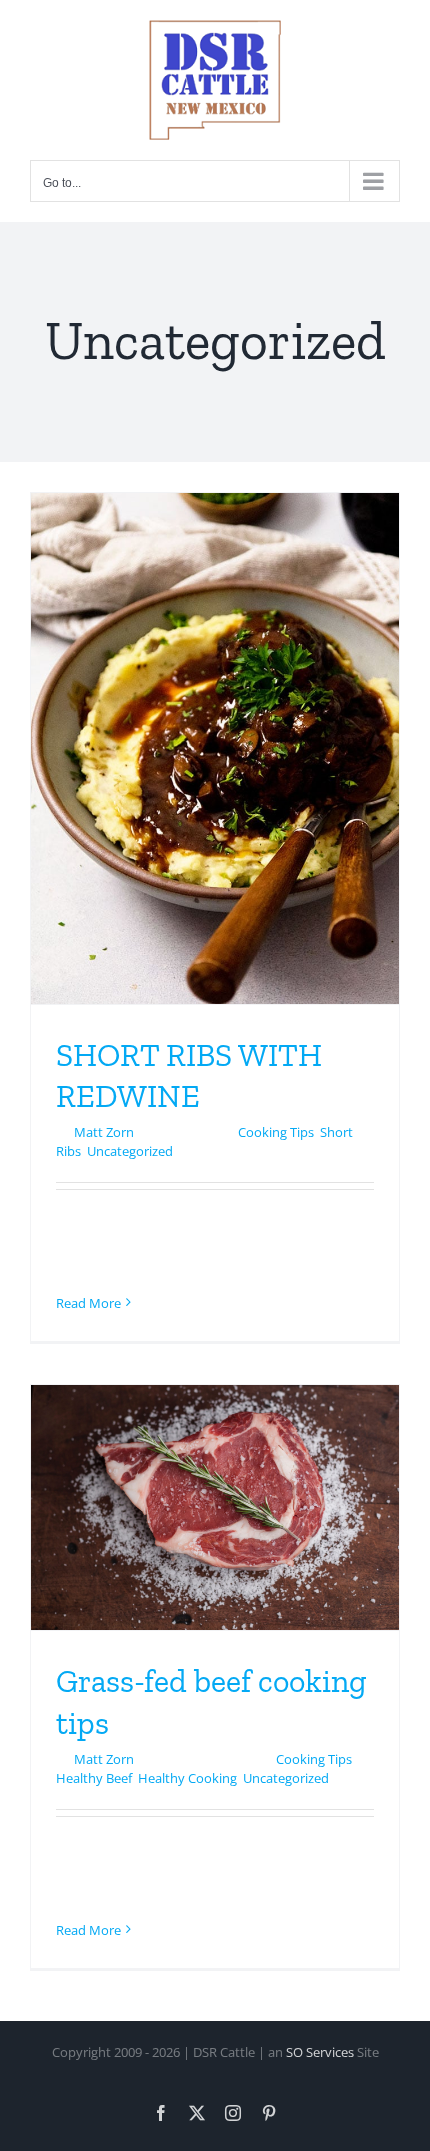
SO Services (320, 2052)
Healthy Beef (94, 1778)
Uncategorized (130, 1151)
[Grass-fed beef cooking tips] (215, 1507)
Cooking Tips (276, 1132)
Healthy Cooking (187, 1778)
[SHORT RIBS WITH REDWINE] (215, 748)
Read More (88, 1303)
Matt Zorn (104, 1132)
